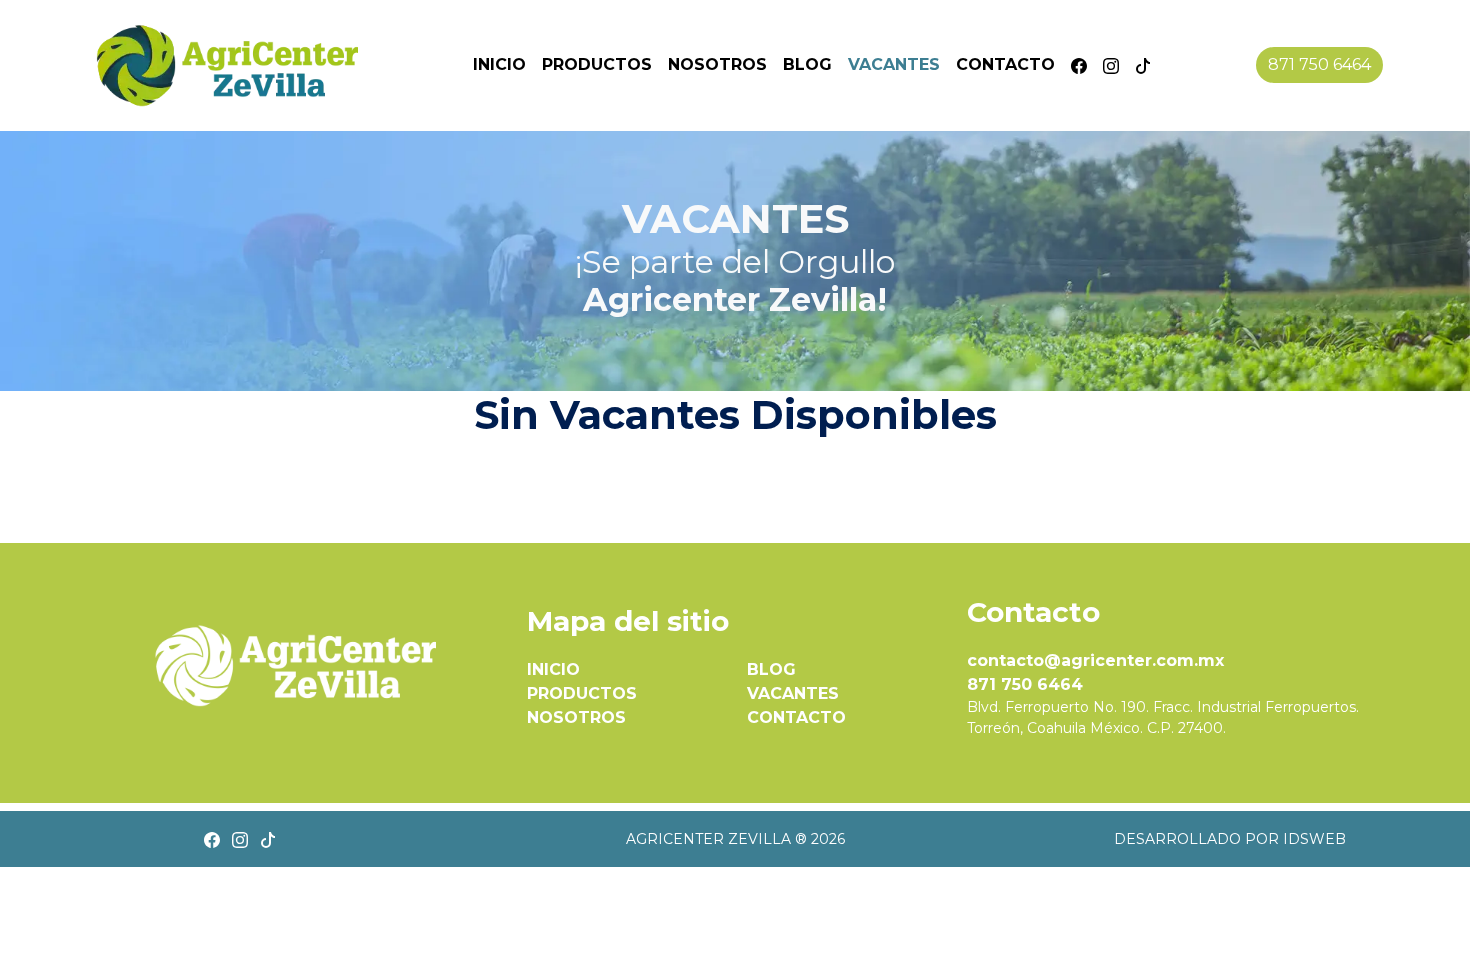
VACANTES (793, 693)
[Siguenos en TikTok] (1143, 65)
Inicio (499, 64)
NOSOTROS (576, 717)
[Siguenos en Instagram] (1111, 65)
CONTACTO (796, 717)
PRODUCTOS (582, 693)
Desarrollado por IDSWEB (1230, 839)
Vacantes (894, 64)
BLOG (771, 669)
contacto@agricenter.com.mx (1095, 660)
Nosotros (717, 64)
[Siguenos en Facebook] (1079, 65)
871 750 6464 (1319, 64)
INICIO (553, 669)
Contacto (1005, 64)
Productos (597, 64)
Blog (807, 64)
